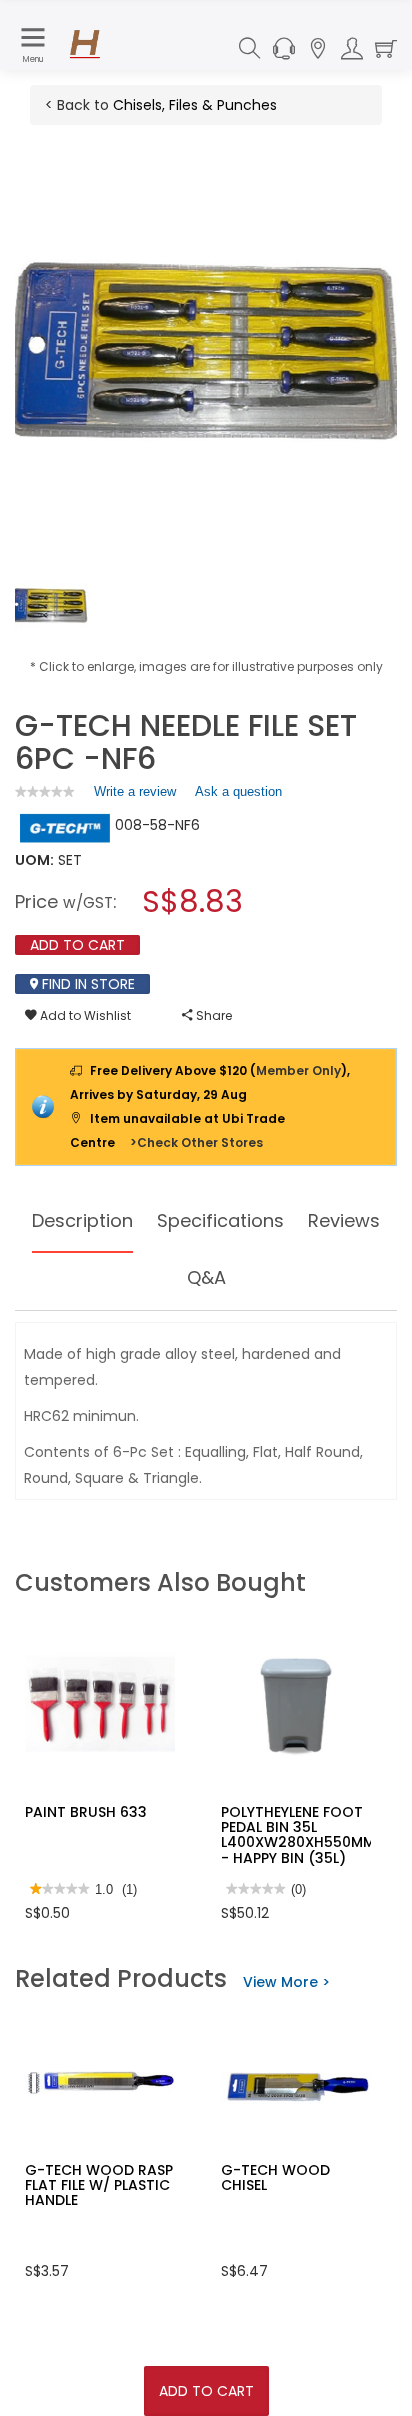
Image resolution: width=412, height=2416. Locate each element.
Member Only (298, 1070)
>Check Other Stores (196, 1142)
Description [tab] (82, 1220)
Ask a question (238, 791)
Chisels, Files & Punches (195, 105)
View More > (286, 1982)
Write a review (135, 796)
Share (212, 1015)
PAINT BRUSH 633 (86, 1812)
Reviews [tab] (344, 1220)
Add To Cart (206, 2391)
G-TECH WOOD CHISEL (275, 2177)
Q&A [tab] (206, 1277)
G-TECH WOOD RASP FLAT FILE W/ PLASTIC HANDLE (99, 2185)
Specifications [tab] (220, 1220)
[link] (45, 791)
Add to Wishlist (84, 1015)
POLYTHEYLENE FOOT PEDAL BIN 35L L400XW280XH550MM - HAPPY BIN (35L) (298, 1835)
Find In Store (86, 984)
